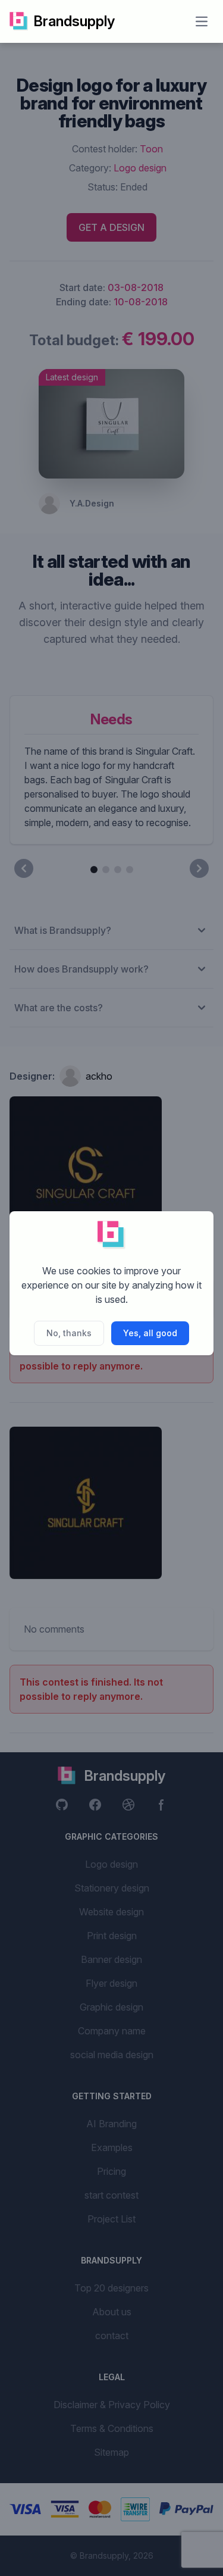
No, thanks (69, 1333)
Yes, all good (150, 1333)
